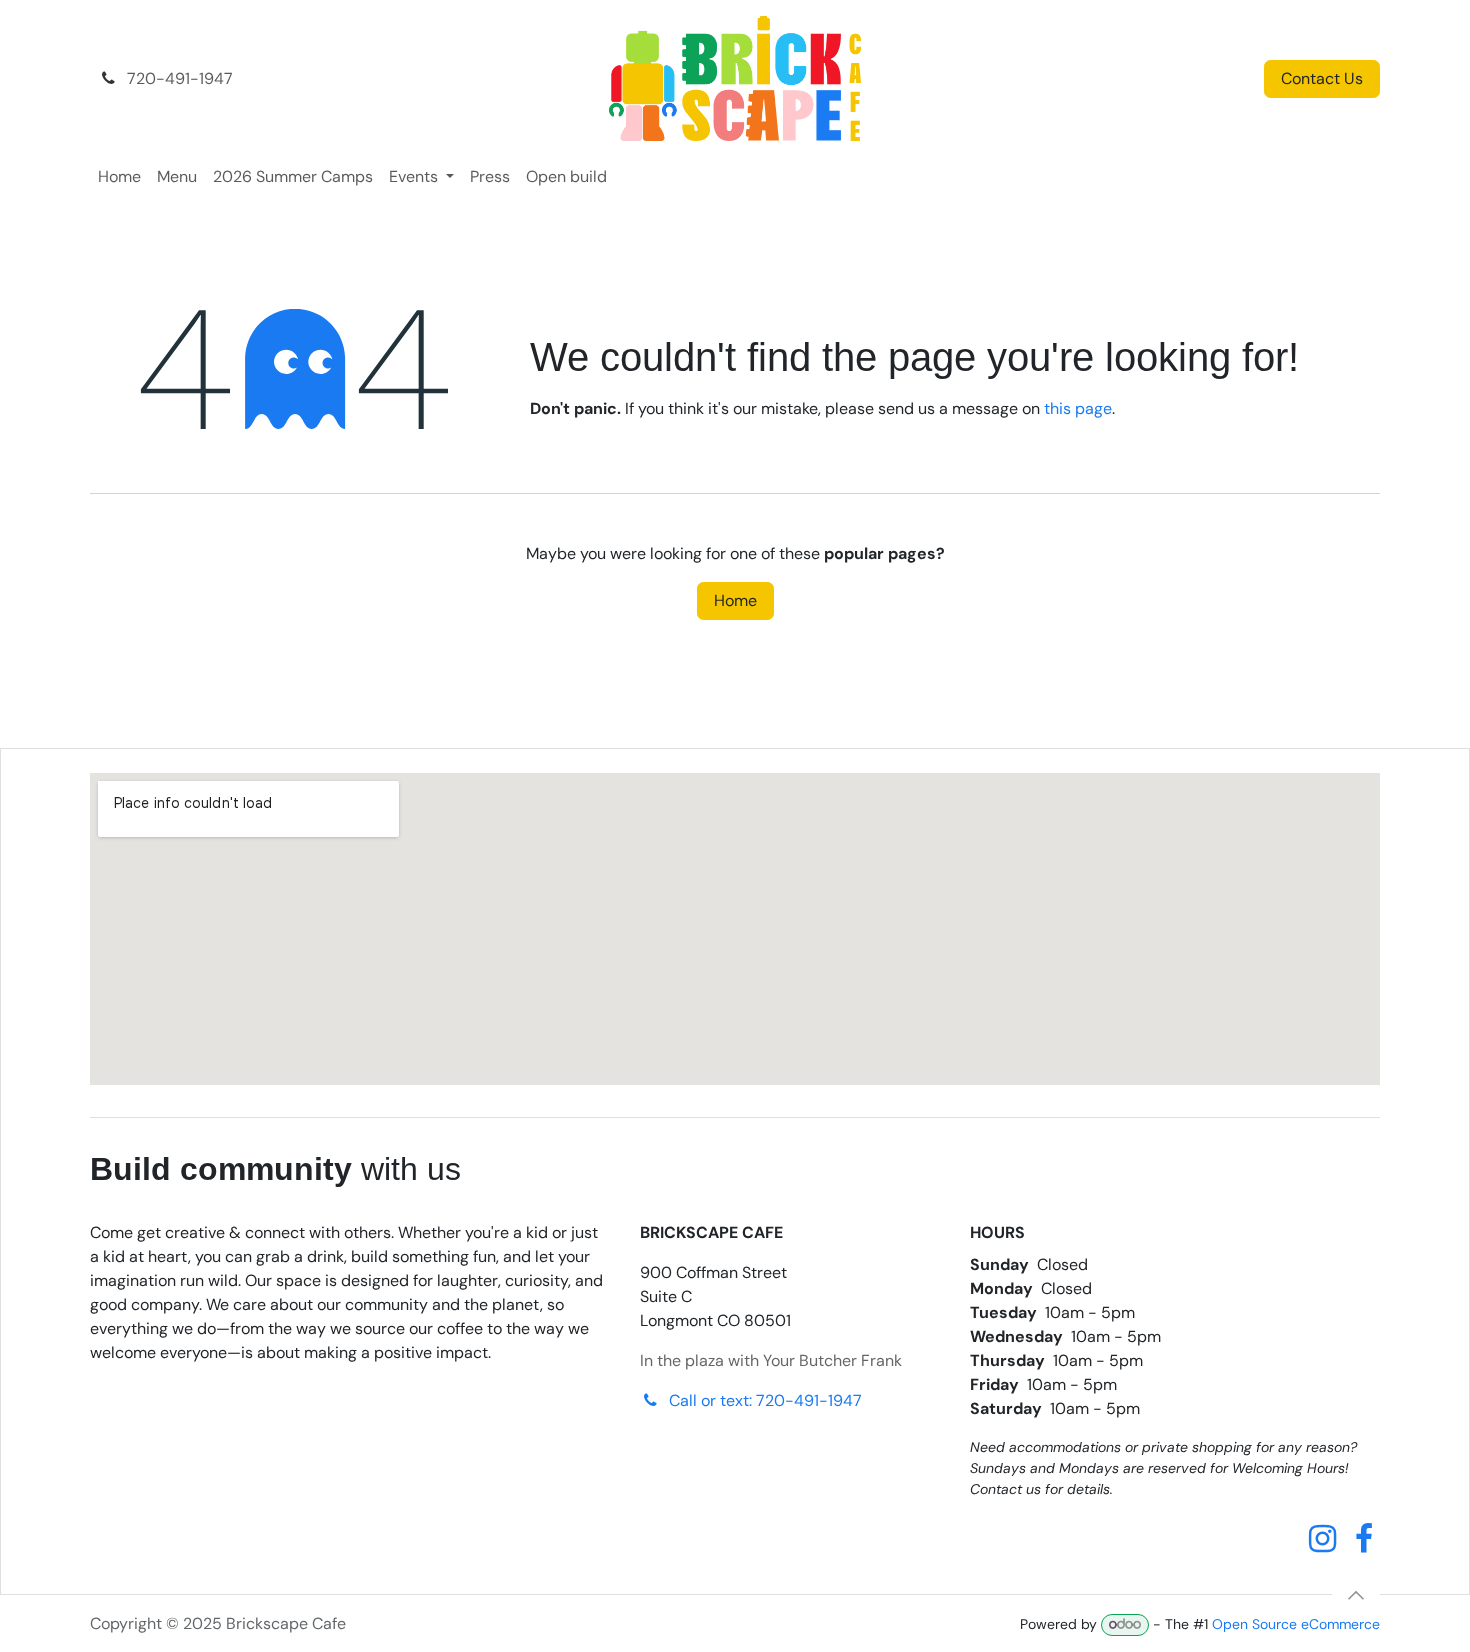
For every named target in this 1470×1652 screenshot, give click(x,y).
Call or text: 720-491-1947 (765, 1400)
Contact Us (1322, 78)
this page (1078, 408)
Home (735, 600)
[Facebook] (1364, 1539)
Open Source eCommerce (1296, 1624)
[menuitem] (119, 177)
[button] (1356, 1595)
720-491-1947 (178, 78)
